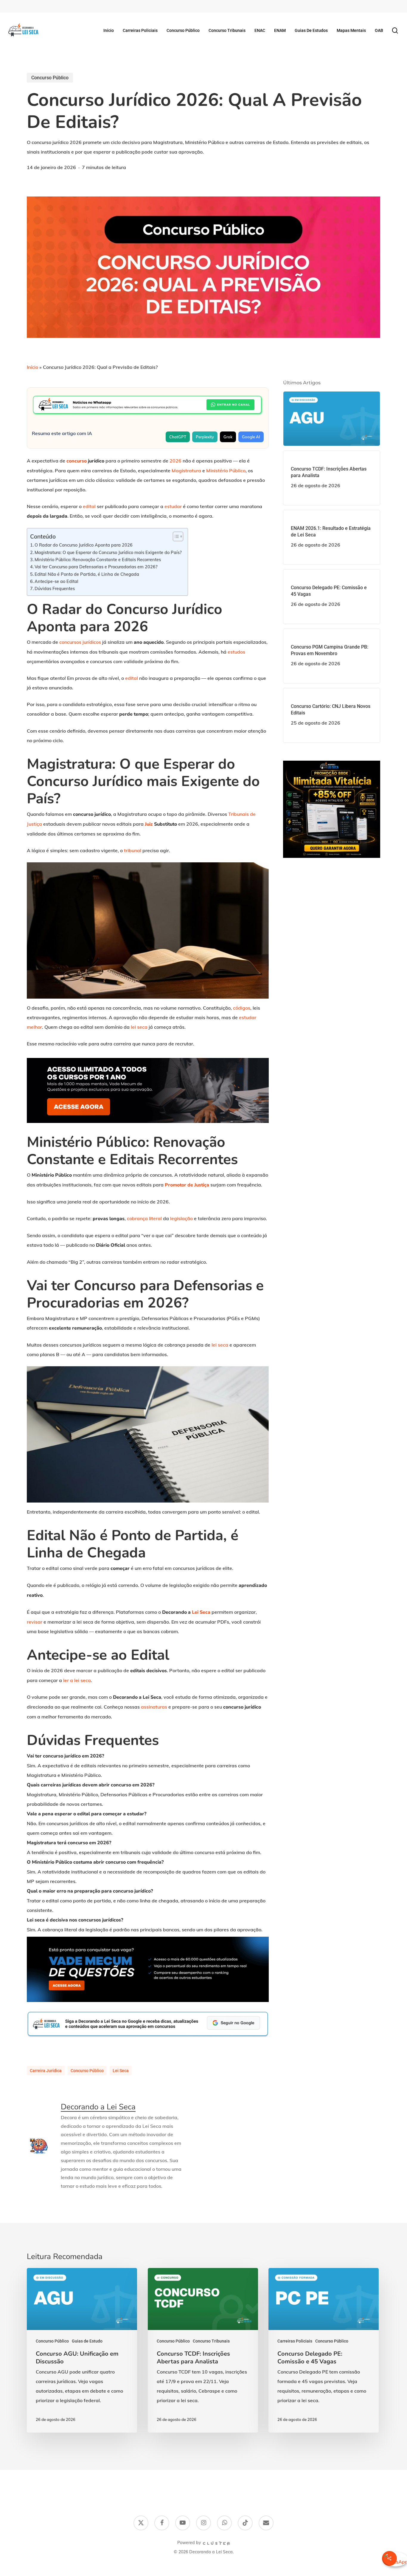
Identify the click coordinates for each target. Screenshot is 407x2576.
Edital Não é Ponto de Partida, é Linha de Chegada (87, 574)
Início (32, 367)
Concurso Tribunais (211, 2341)
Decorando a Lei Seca (98, 2107)
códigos (242, 1008)
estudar (173, 506)
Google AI (251, 437)
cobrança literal (144, 1218)
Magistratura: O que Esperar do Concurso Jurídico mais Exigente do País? (108, 552)
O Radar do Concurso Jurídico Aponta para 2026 (84, 545)
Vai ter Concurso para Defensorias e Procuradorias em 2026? (96, 567)
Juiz (149, 824)
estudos (236, 652)
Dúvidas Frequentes (55, 588)
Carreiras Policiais (295, 2341)
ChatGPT (178, 437)
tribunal (133, 850)
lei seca (139, 1027)
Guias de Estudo (87, 2341)
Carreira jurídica (46, 2071)
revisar (35, 1622)
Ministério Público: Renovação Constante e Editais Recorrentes (98, 560)
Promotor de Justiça (187, 1185)
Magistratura (186, 471)
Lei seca (121, 2071)
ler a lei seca (77, 1680)
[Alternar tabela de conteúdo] (175, 536)
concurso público (87, 2071)
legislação (181, 1218)
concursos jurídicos (80, 642)
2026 (175, 461)
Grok (228, 437)
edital (89, 506)
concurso (77, 461)
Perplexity (205, 437)
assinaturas (154, 1707)
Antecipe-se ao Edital (56, 581)
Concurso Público (50, 78)
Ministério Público (226, 471)
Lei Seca (201, 1612)
